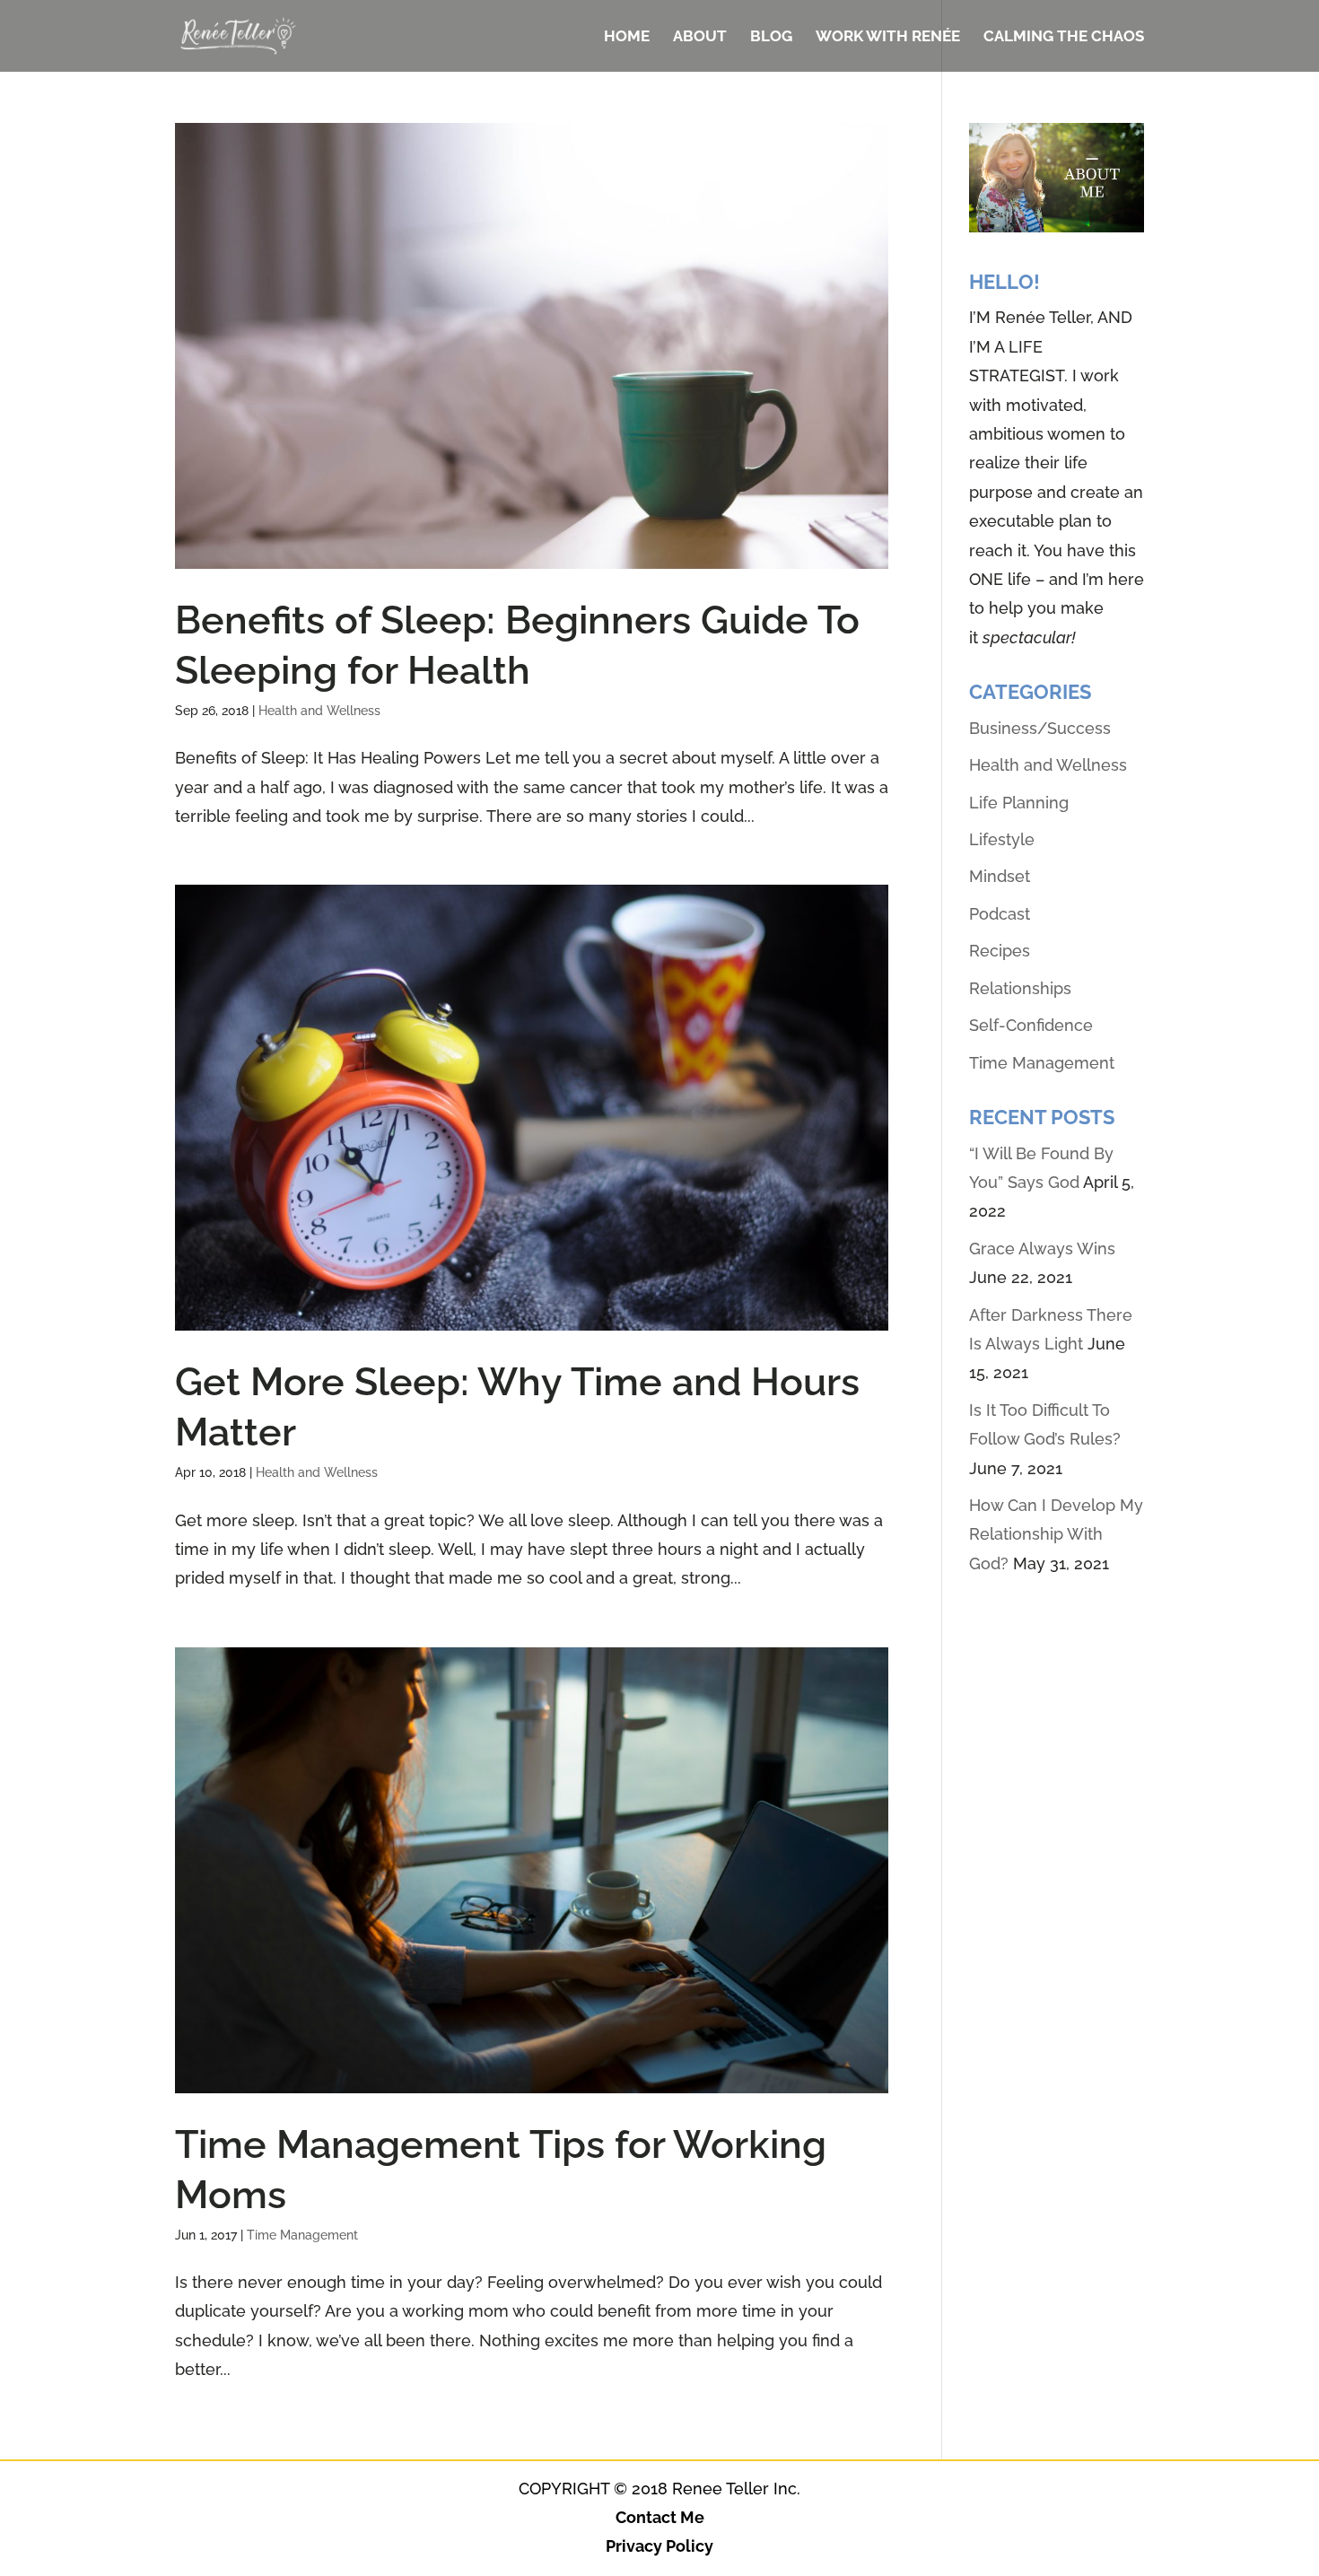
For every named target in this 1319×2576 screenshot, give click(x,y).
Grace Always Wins (1042, 1249)
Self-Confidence (1031, 1025)
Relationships (1020, 988)
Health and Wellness (319, 711)
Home (627, 37)
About (700, 37)
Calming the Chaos (1064, 37)
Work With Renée (888, 37)
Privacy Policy (659, 2546)
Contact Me (660, 2517)
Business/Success (1040, 728)
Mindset (1000, 876)
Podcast (1000, 914)
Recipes (1000, 951)
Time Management (302, 2235)
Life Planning (1019, 803)
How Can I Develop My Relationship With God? (1056, 1534)
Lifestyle (1002, 839)
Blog (771, 37)
